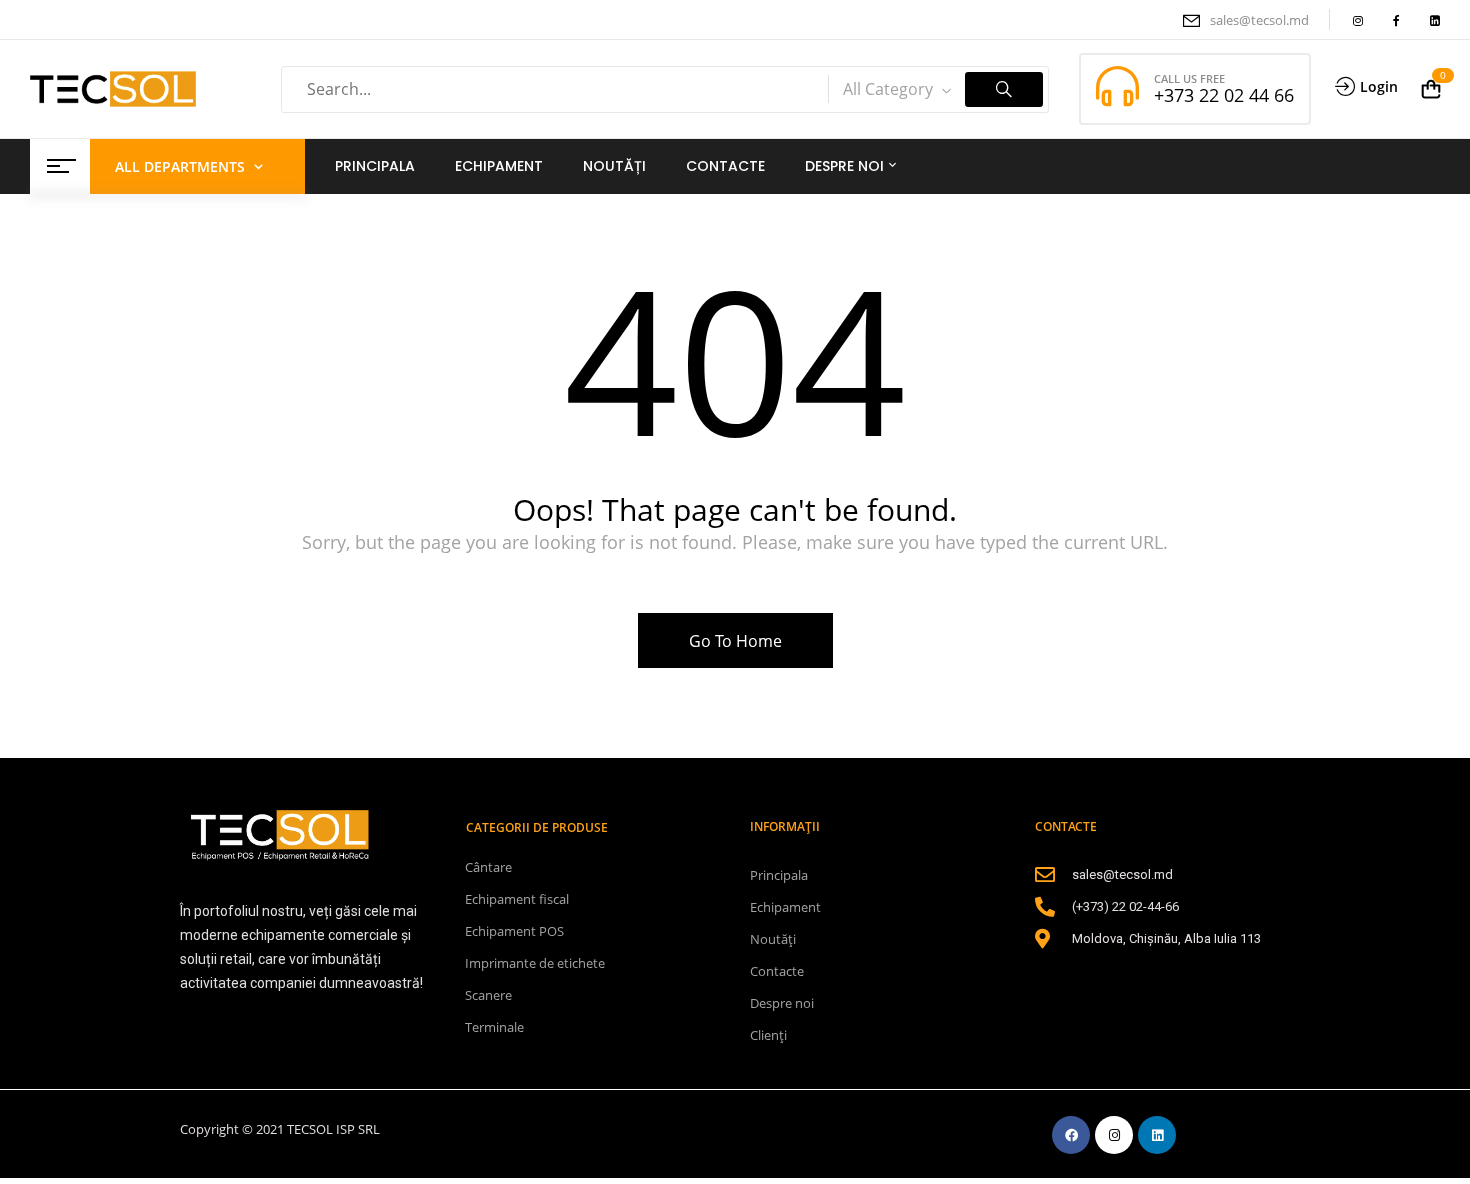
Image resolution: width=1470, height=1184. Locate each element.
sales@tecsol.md (1259, 20)
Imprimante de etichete (535, 963)
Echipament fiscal (517, 899)
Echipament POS (514, 931)
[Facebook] (1071, 1135)
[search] (1004, 89)
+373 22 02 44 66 (1224, 95)
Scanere (488, 995)
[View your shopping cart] (1431, 89)
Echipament (785, 907)
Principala (779, 875)
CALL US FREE (1189, 78)
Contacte (777, 971)
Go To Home (735, 641)
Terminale (494, 1027)
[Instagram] (1114, 1135)
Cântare (488, 867)
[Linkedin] (1157, 1135)
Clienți (768, 1035)
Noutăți (773, 939)
